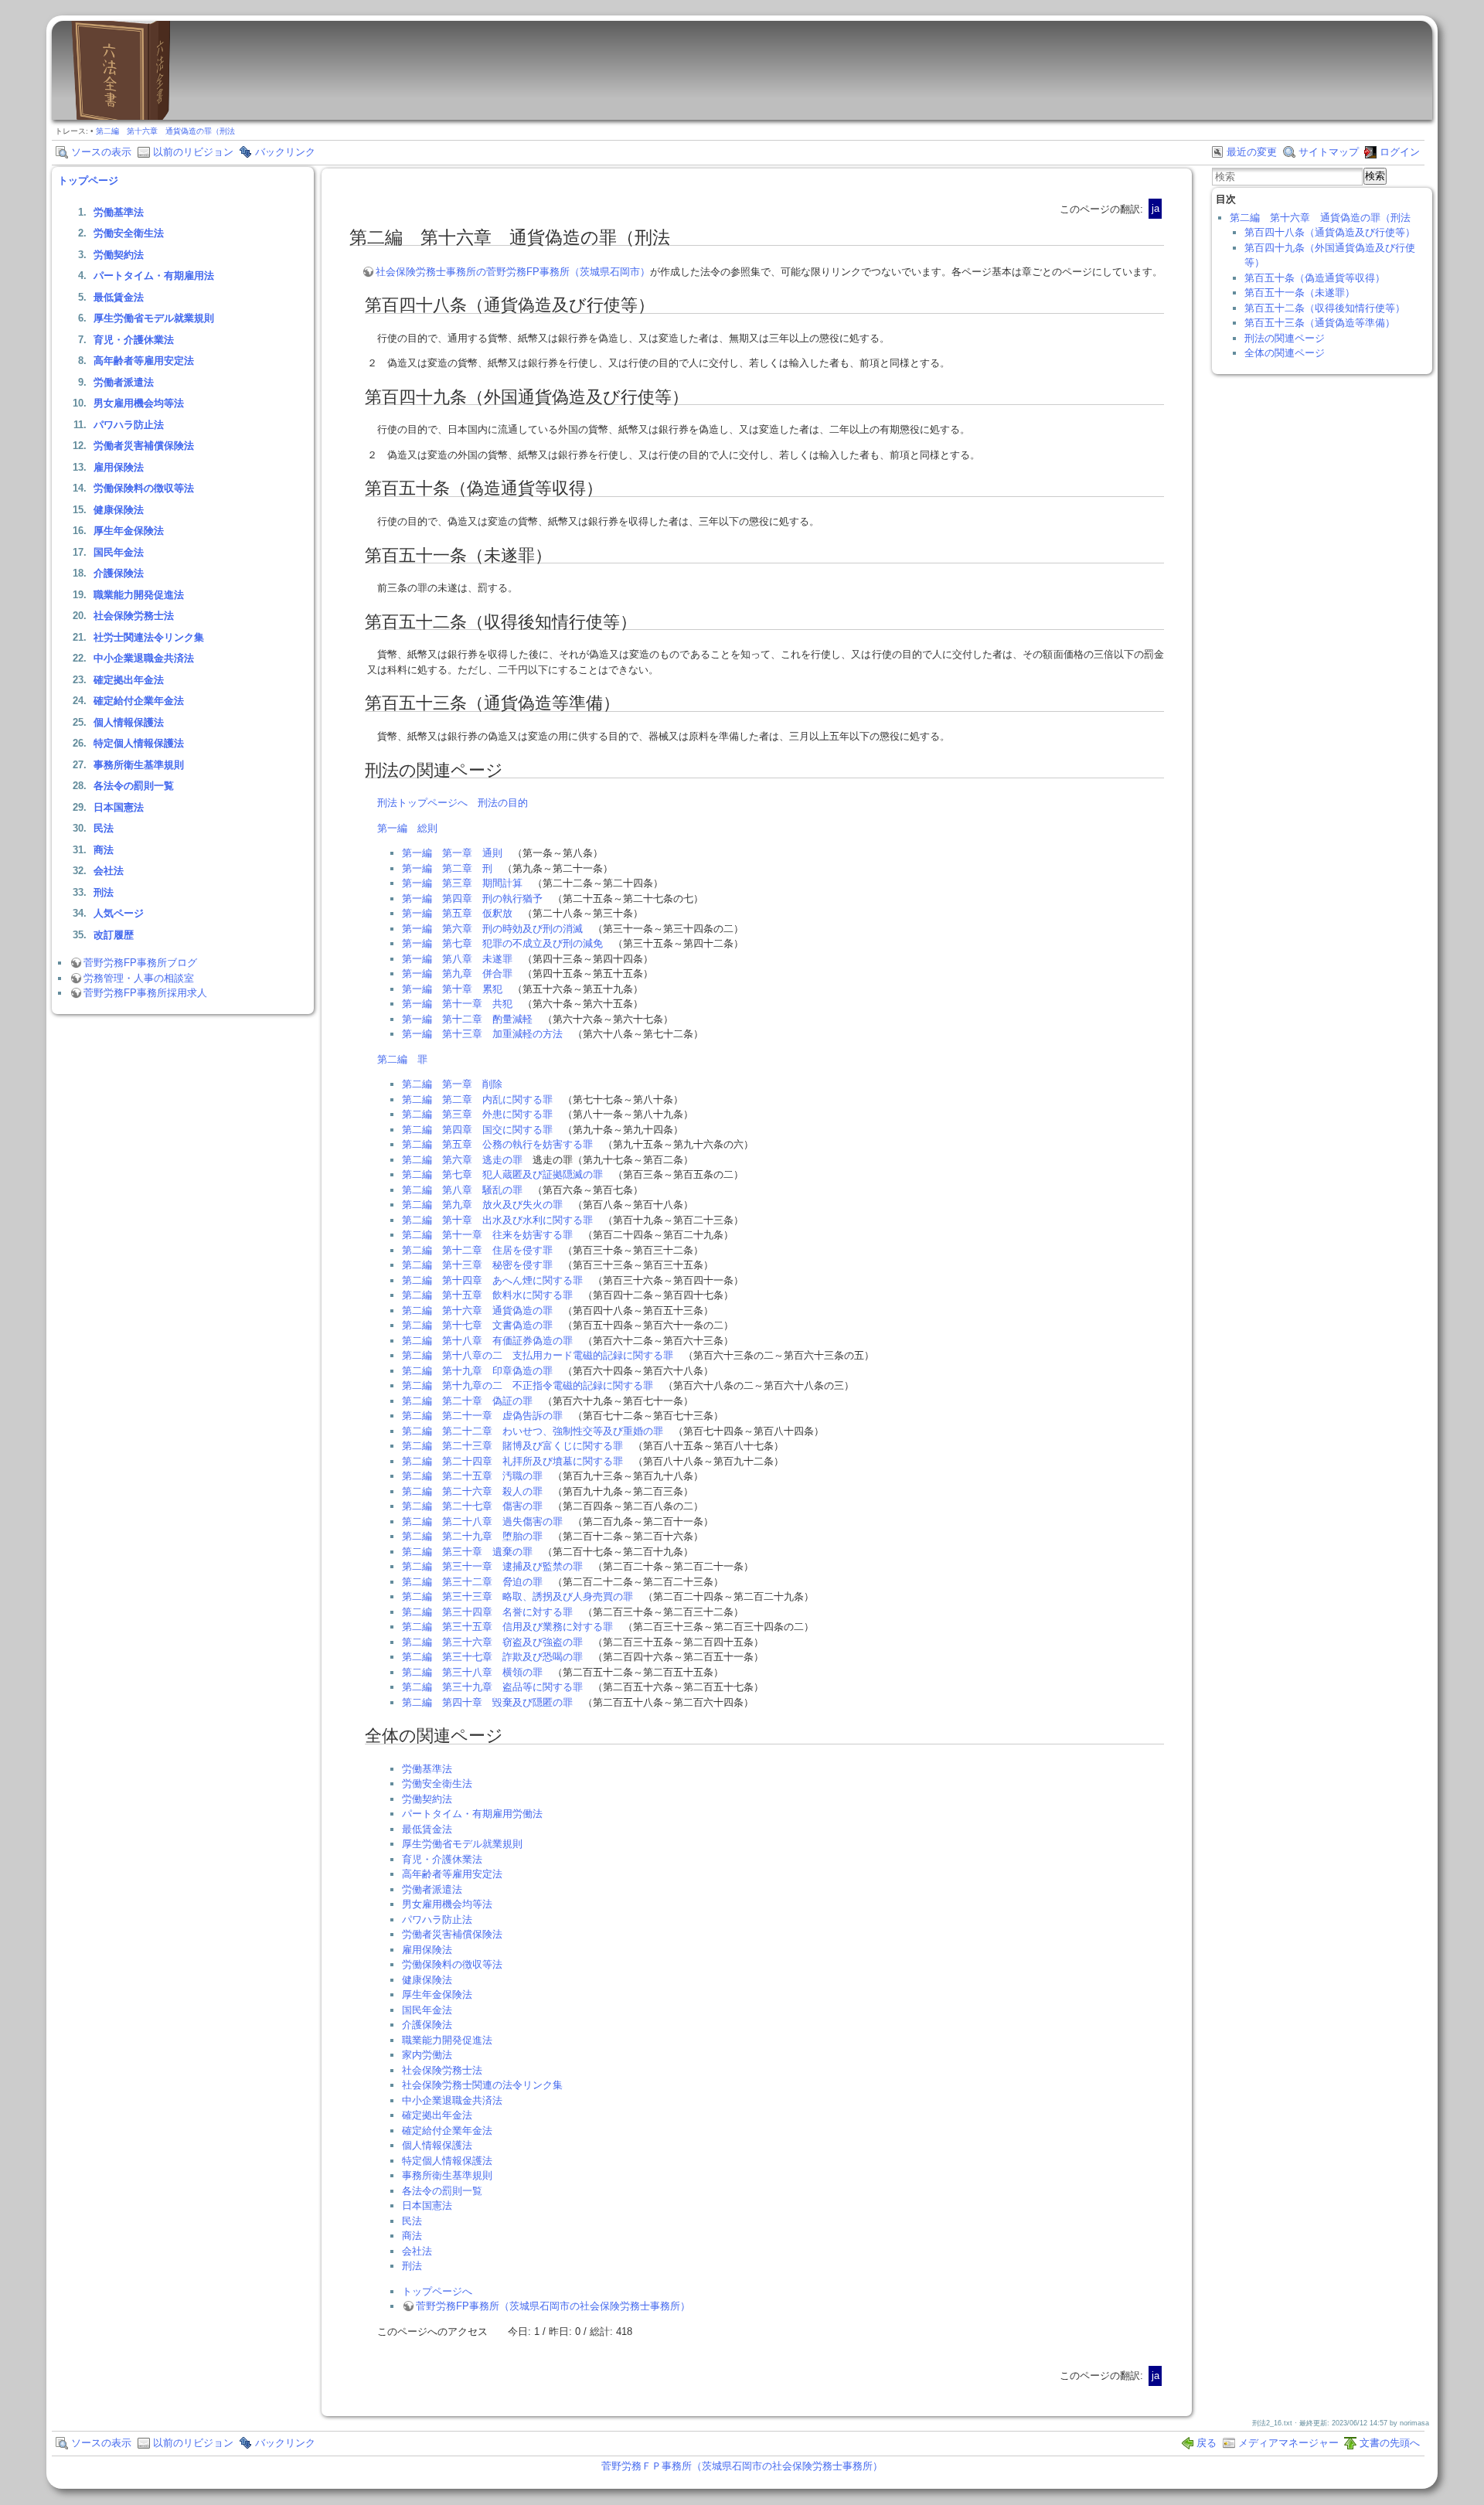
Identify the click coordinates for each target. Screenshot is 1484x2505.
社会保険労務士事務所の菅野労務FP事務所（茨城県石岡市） (513, 272)
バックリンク (285, 152)
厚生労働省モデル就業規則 (154, 318)
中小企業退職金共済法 (144, 658)
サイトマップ (1329, 152)
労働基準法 (119, 212)
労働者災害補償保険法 (144, 446)
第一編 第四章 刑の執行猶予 (472, 899)
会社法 (109, 871)
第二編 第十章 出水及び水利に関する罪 (497, 1220)
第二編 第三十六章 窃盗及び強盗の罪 (492, 1642)
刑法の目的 (503, 803)
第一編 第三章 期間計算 (462, 883)
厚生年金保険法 (129, 531)
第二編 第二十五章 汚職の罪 (472, 1476)
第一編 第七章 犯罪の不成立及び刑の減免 (502, 943)
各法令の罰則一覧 (134, 786)
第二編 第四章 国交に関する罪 (477, 1130)
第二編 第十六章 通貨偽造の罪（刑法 (165, 131)
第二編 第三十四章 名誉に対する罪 (487, 1612)
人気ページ (119, 913)
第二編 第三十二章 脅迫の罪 (472, 1582)
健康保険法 (119, 510)
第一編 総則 (407, 828)
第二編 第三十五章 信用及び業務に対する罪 (507, 1627)
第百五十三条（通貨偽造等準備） (1320, 323)
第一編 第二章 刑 (447, 868)
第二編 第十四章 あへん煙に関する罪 (492, 1280)
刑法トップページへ (422, 803)
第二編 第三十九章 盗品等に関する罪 (492, 1687)
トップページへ (437, 2291)
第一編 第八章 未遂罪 (457, 959)
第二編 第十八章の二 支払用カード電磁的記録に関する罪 (538, 1355)
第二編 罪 (402, 1059)
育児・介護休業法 (134, 340)
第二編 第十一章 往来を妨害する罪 (487, 1235)
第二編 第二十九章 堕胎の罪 (472, 1536)
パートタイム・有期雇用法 (154, 276)
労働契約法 (119, 255)
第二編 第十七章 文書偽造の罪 (477, 1325)
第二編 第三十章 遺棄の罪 (467, 1552)
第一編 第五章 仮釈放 (457, 913)
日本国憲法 (119, 807)
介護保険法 (119, 573)
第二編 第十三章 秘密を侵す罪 (477, 1265)
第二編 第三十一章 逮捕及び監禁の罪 (492, 1566)
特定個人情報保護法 (139, 743)
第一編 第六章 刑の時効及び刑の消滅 (492, 929)
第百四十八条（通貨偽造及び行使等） (1330, 232)
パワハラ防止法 (129, 425)
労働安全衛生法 (129, 233)
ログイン (1400, 152)
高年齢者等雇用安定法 (144, 361)
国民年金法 (119, 552)
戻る (1207, 2443)
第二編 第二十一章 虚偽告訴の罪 (482, 1416)
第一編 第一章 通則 (452, 853)
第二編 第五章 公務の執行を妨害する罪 (497, 1144)
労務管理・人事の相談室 (139, 978)
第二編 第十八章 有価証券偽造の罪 (487, 1341)
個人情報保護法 (129, 722)
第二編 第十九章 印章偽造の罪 (477, 1371)
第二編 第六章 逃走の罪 (462, 1160)
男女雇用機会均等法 (139, 403)
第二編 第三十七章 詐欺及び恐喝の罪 (492, 1657)
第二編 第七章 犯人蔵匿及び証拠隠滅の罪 (502, 1174)
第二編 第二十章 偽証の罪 (467, 1401)
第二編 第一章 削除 (452, 1084)
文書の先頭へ (1390, 2443)
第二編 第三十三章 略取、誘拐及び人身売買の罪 (517, 1596)
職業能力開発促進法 (139, 595)
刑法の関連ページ (1285, 338)
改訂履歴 (114, 935)
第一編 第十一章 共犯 (457, 1004)
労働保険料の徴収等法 (144, 488)
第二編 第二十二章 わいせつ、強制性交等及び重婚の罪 (533, 1431)
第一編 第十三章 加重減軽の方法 (482, 1034)
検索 (1375, 176)
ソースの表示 (101, 152)
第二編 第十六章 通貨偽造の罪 (477, 1310)
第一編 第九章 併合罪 (457, 973)
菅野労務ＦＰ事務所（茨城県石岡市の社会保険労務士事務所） (742, 2466)
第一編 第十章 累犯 (452, 989)
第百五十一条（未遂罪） (1300, 293)
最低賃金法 (119, 297)
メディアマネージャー (1288, 2443)
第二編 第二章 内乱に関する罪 (477, 1099)
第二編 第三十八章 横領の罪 (472, 1672)
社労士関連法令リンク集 (149, 637)
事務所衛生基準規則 (139, 765)
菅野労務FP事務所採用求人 (145, 993)
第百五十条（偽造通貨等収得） (1315, 278)
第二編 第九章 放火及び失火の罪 (482, 1205)
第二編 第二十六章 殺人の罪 (472, 1491)
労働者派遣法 (124, 382)
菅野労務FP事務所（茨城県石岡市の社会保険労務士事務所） (553, 2306)
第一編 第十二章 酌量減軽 (467, 1019)
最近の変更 (1252, 152)
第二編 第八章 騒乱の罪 (462, 1190)
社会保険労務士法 (134, 616)
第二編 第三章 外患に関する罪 (477, 1114)
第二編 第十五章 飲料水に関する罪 (487, 1295)
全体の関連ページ (1285, 353)
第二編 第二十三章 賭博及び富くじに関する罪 (512, 1446)
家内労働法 (427, 2055)
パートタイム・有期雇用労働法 (472, 1814)
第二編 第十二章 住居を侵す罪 (477, 1250)
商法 (104, 850)
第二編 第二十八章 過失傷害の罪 (482, 1521)
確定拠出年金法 (129, 680)
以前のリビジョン (193, 152)
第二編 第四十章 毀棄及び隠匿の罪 (487, 1702)
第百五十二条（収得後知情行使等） (1325, 308)
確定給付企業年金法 (139, 701)
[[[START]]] (121, 116)
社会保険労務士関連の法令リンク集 (482, 2085)
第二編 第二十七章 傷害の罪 (472, 1506)
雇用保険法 (119, 467)
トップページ (88, 180)
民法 (104, 828)
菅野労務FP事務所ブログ (140, 963)
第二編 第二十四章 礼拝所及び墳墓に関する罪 (512, 1461)
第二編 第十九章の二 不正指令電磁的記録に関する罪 (528, 1385)
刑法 (104, 892)
